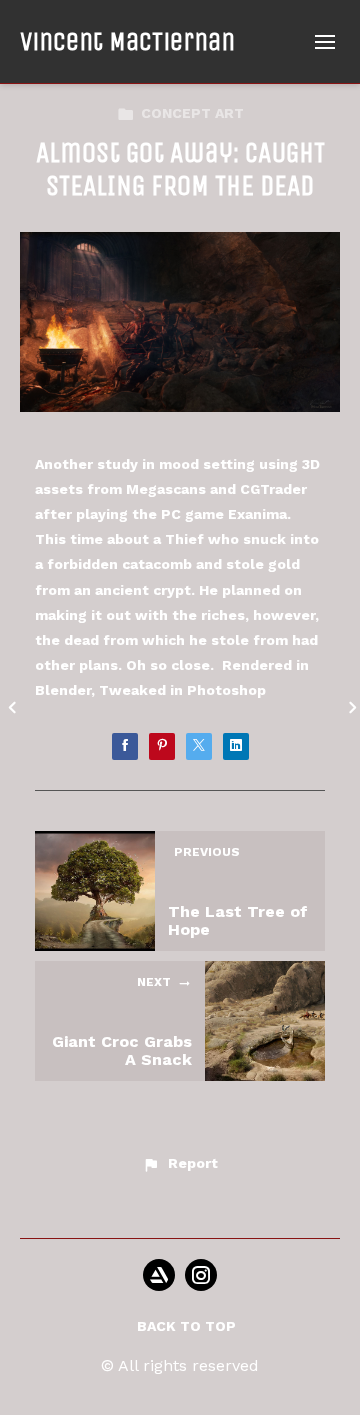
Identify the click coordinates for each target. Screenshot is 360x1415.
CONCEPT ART (192, 113)
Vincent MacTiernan (127, 41)
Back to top (186, 1326)
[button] (179, 1164)
